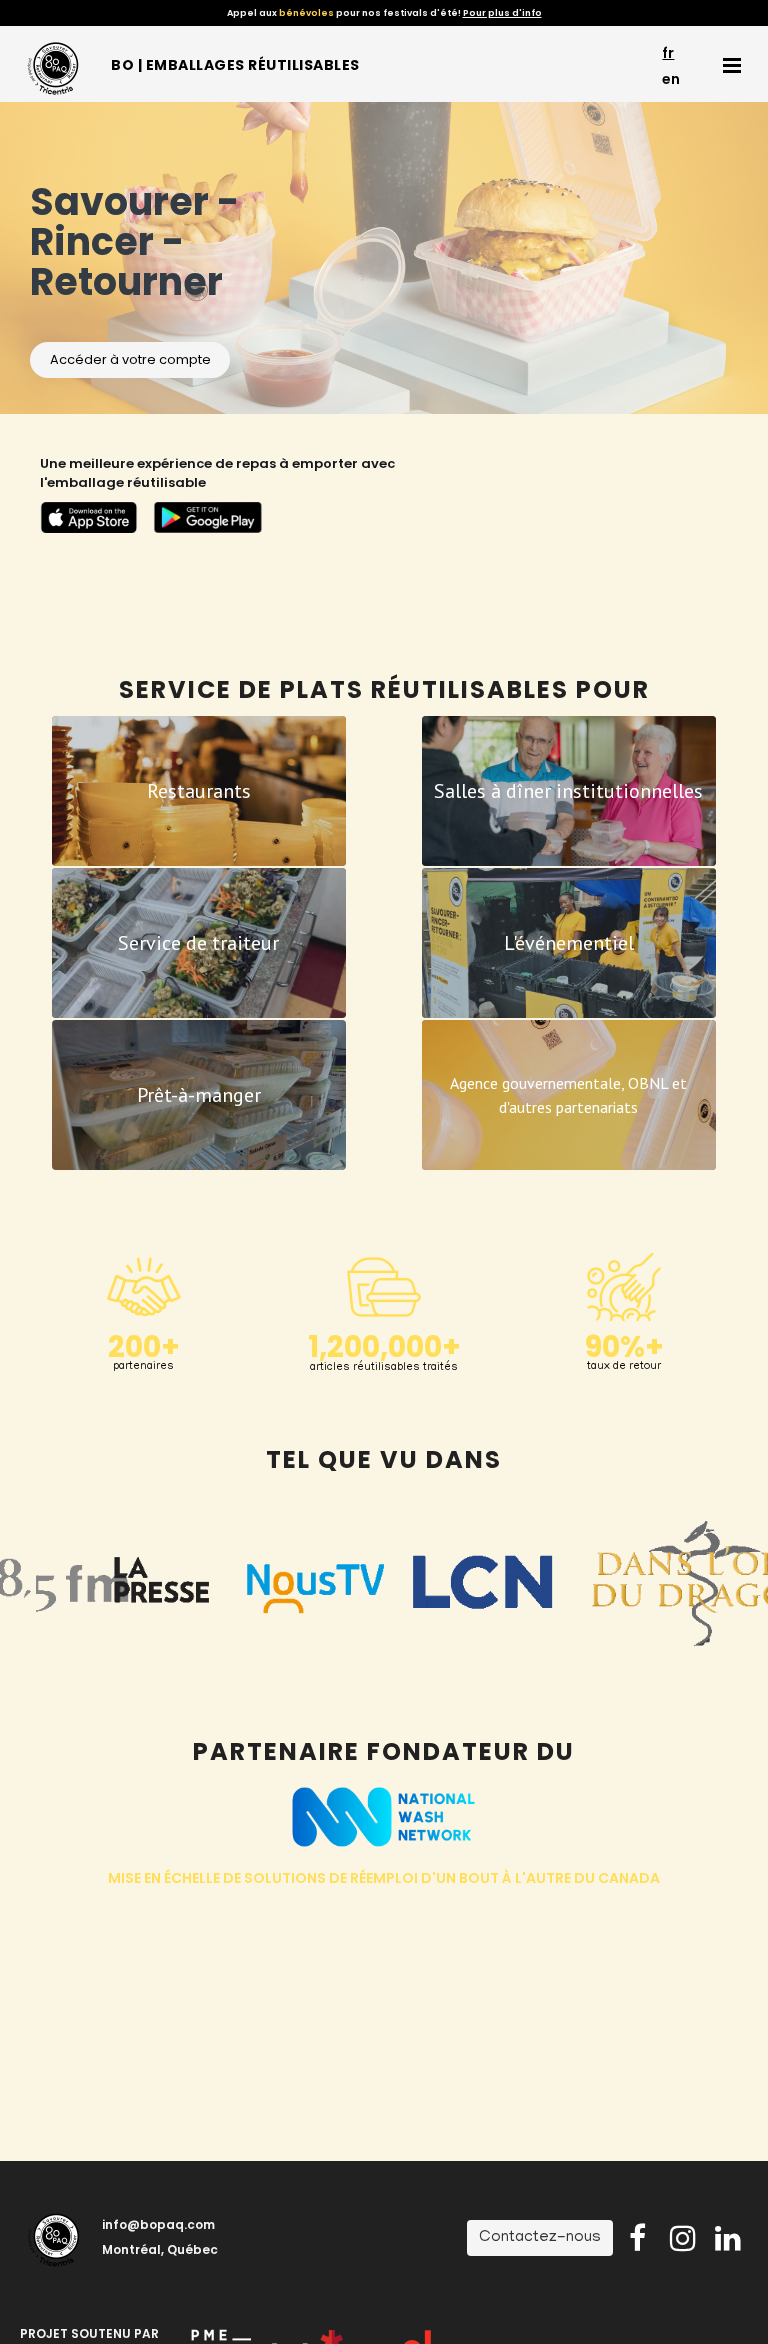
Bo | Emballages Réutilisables (235, 65)
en (671, 79)
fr (668, 53)
